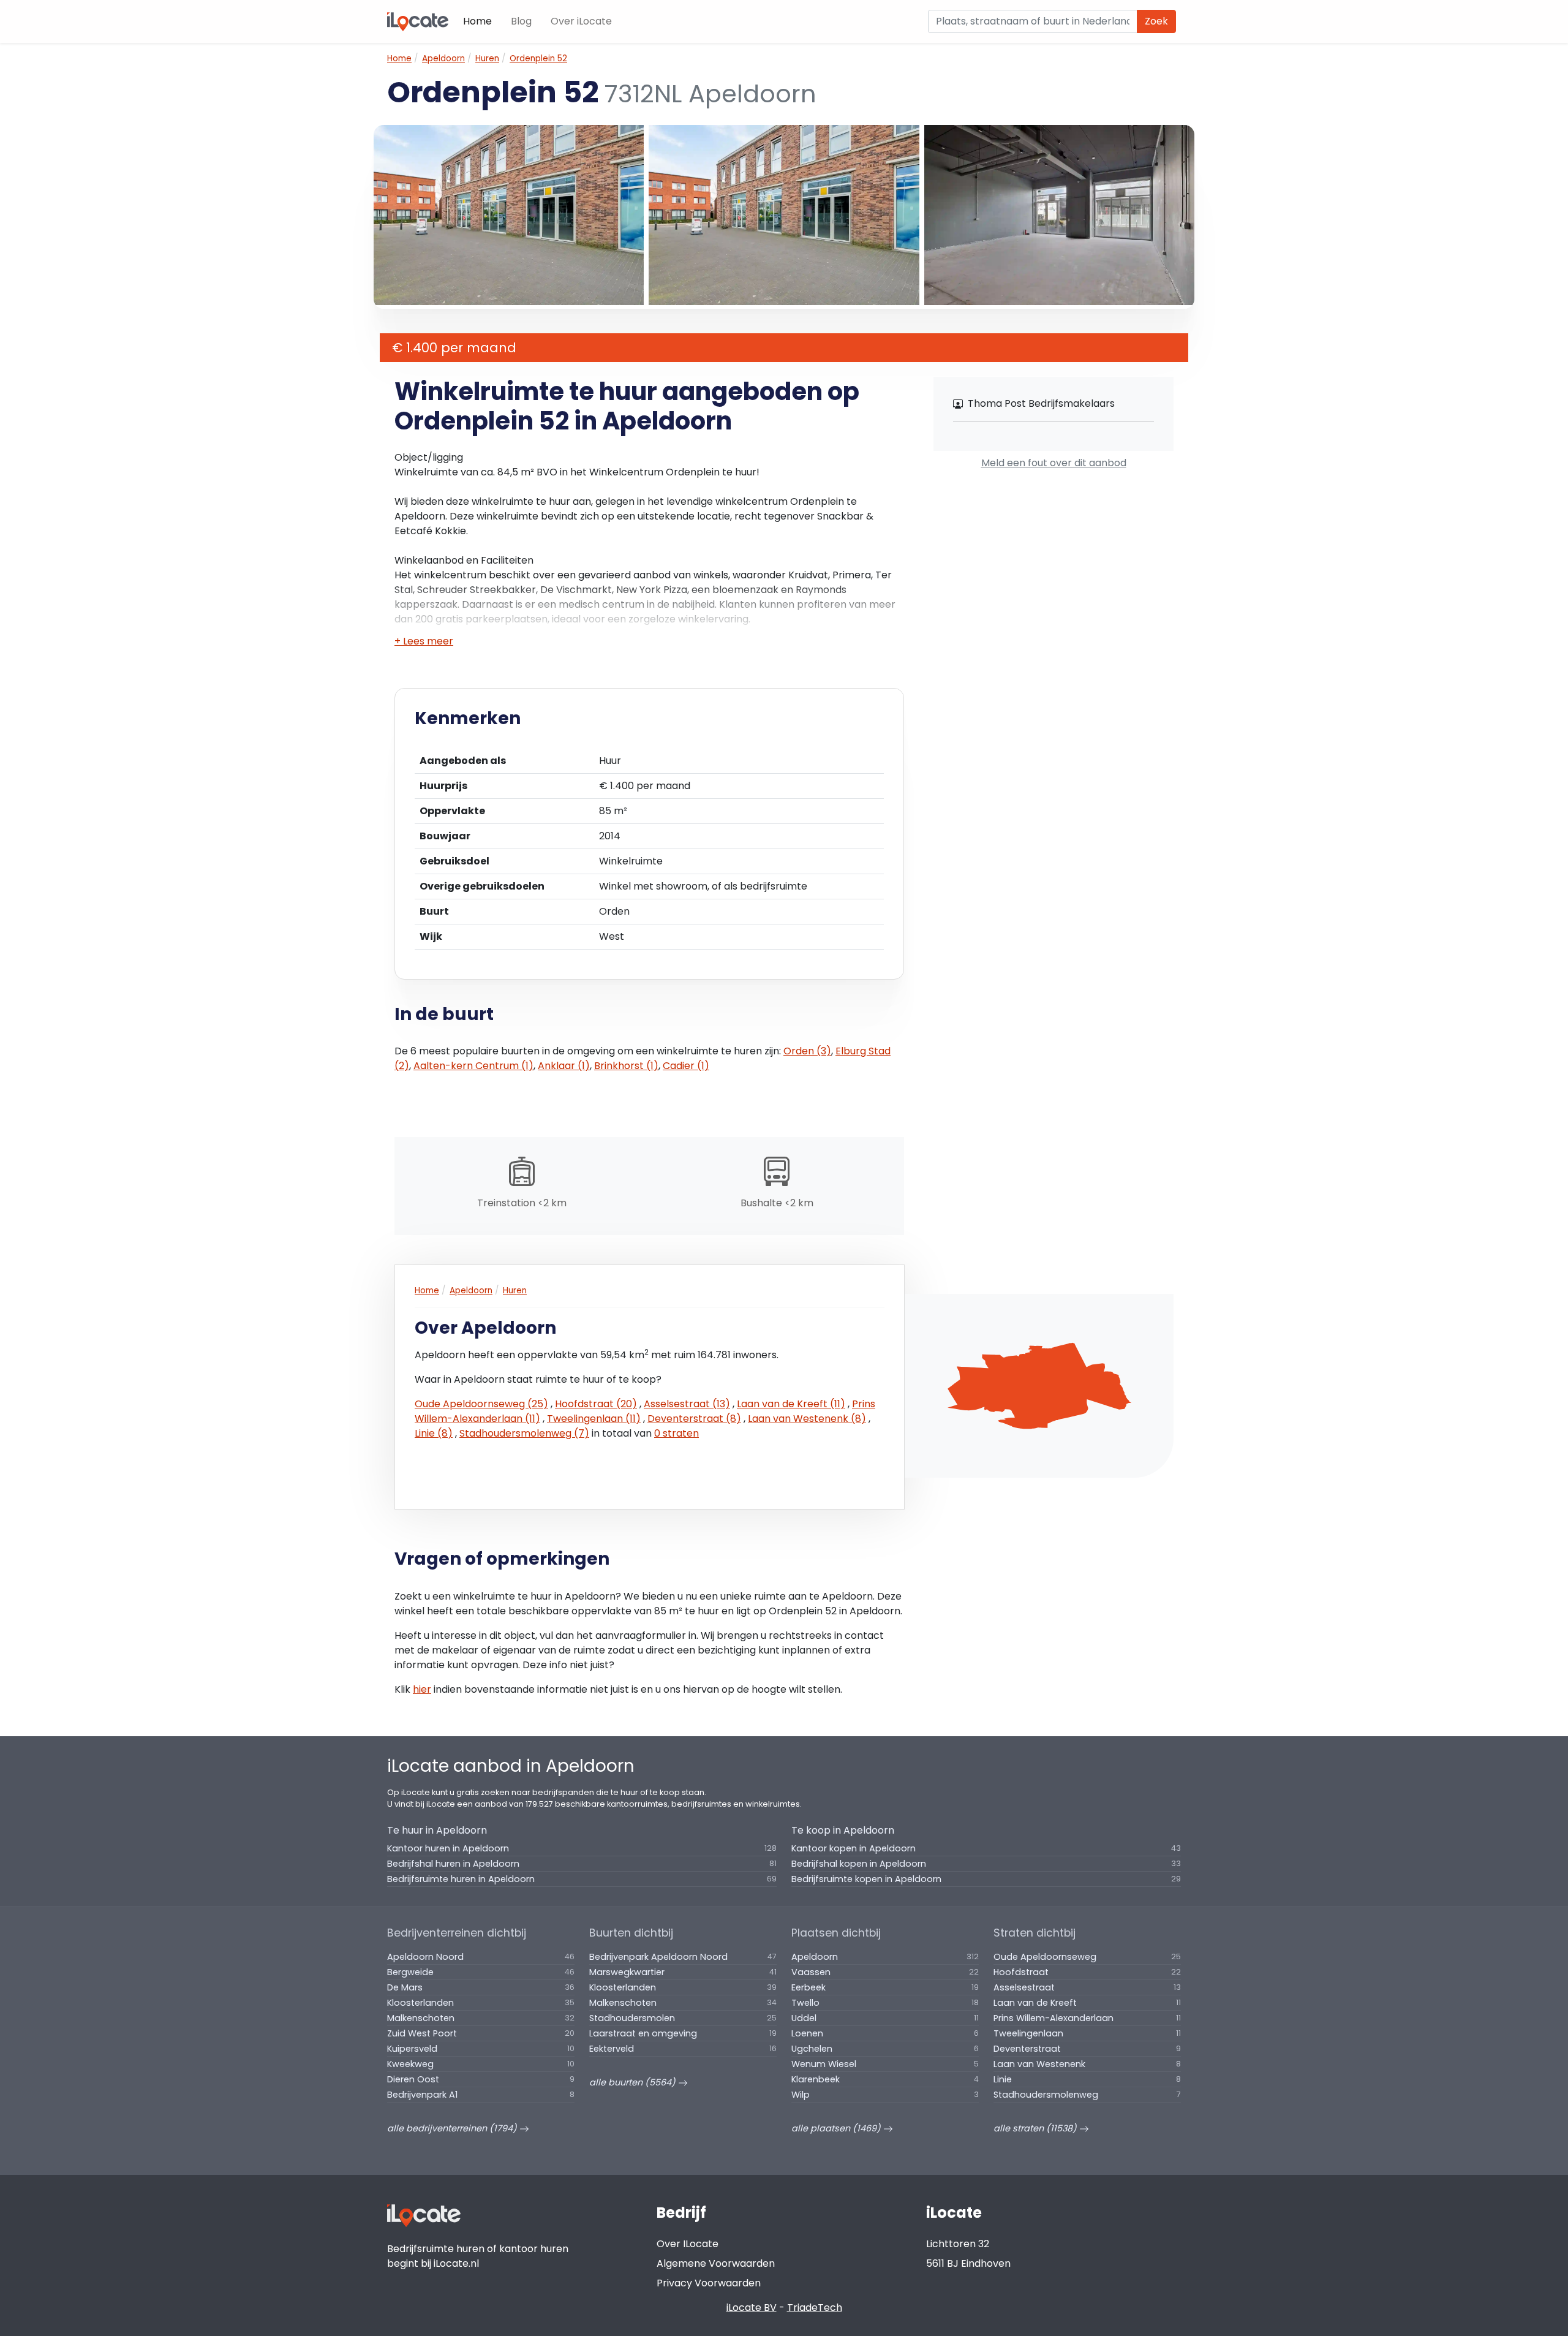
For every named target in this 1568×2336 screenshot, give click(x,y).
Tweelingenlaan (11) (594, 1419)
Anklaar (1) (564, 1066)
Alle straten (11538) (1036, 2128)
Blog (521, 21)
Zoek (1156, 21)
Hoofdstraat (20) (596, 1404)
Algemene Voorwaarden (716, 2263)
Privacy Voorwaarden (709, 2283)
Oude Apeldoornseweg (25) (481, 1404)
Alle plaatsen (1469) (837, 2128)
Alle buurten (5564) (634, 2082)
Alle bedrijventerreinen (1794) (453, 2128)
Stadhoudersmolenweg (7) (524, 1433)
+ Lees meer (424, 641)
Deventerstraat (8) (694, 1419)
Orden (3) (807, 1051)
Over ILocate (688, 2244)
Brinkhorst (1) (626, 1066)
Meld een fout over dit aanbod (1054, 463)
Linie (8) (434, 1433)
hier (422, 1689)
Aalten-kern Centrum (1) (473, 1066)
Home (477, 21)
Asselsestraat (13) (687, 1404)
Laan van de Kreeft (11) (791, 1404)
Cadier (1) (686, 1066)
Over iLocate (581, 21)
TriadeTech (815, 2308)
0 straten (677, 1433)
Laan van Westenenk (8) (807, 1419)
